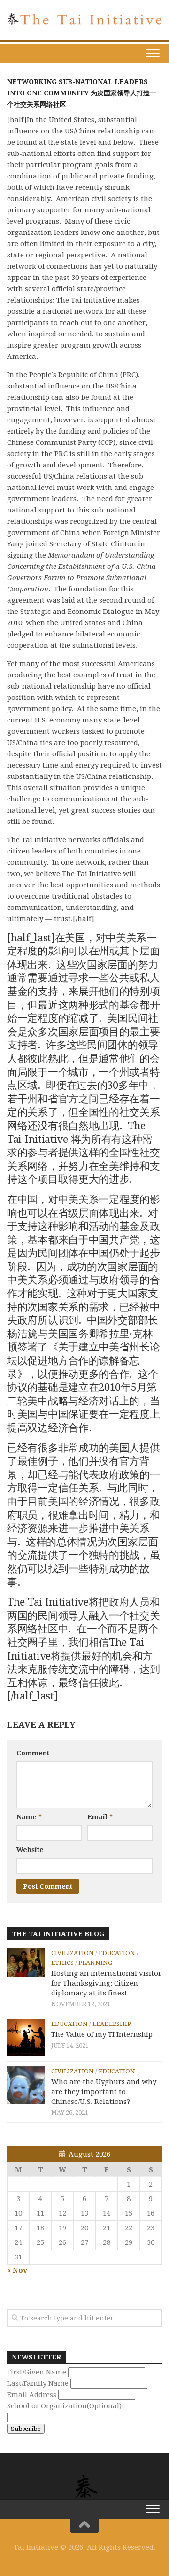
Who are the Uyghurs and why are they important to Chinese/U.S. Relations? (104, 2092)
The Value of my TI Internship (102, 2034)
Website (30, 1850)
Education (117, 1953)
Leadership (112, 2024)
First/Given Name (37, 2372)
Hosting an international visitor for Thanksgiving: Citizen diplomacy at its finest (106, 1983)
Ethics (62, 1963)
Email (100, 1817)
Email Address (32, 2395)
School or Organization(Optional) (64, 2406)
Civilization (73, 1953)
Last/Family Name (38, 2383)
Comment (33, 1753)
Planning (95, 1963)
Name (29, 1817)
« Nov (17, 2270)
